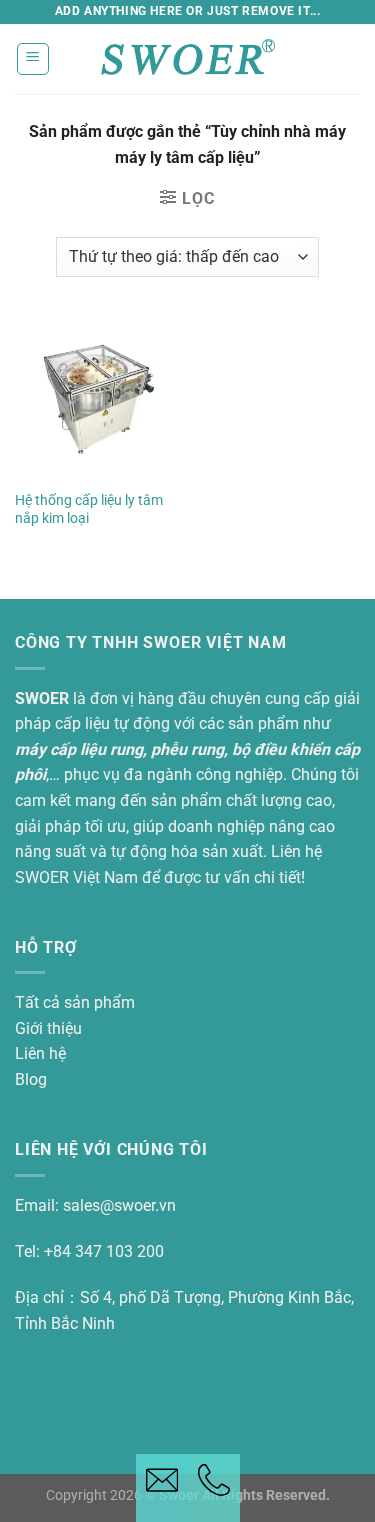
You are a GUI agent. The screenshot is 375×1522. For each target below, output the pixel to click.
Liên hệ (40, 1053)
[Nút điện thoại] (214, 1488)
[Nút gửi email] (162, 1488)
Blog (31, 1079)
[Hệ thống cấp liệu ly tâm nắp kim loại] (96, 398)
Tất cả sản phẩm (75, 1002)
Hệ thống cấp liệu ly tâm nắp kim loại (89, 509)
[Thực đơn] (33, 59)
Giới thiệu (48, 1028)
